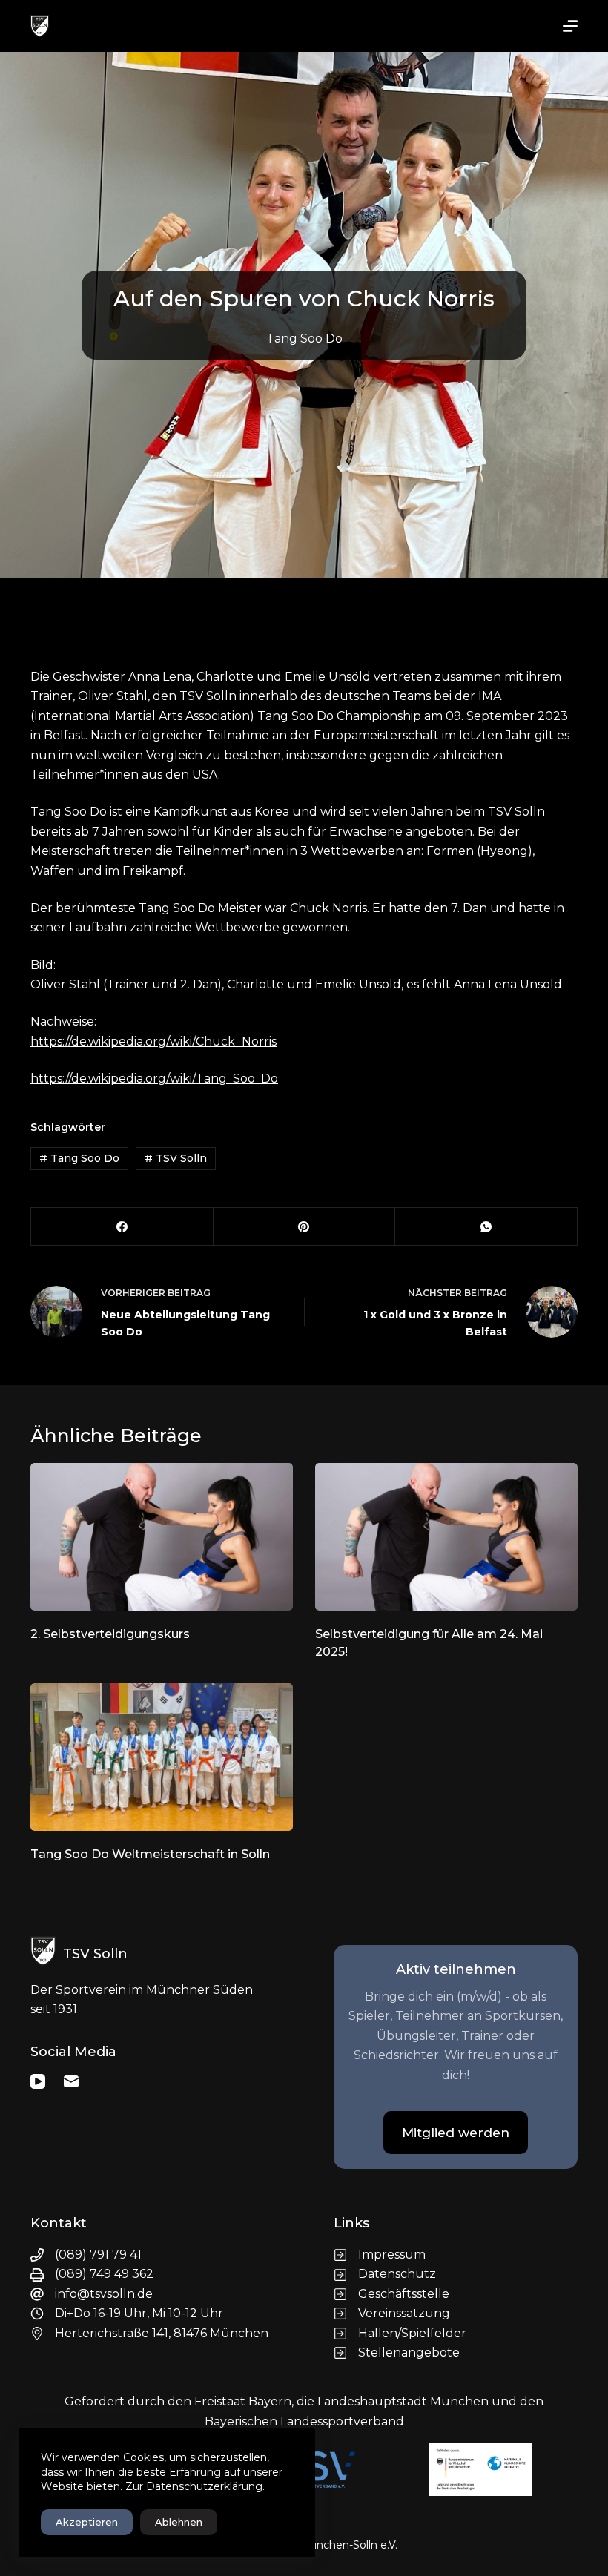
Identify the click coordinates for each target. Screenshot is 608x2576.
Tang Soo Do (304, 338)
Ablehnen (179, 2522)
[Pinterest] (305, 1227)
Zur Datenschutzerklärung (194, 2486)
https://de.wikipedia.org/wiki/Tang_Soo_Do (154, 1079)
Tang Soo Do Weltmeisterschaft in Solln (150, 1854)
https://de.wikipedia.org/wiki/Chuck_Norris (153, 1041)
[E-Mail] (71, 2081)
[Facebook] (122, 1227)
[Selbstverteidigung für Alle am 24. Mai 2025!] (446, 1537)
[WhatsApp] (486, 1227)
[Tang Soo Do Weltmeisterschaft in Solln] (162, 1757)
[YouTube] (38, 2081)
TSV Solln (176, 1158)
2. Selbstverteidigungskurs (110, 1634)
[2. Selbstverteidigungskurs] (162, 1537)
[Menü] (570, 26)
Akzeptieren (87, 2522)
